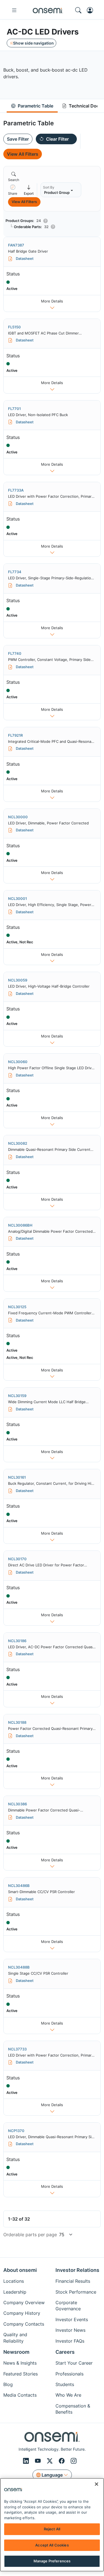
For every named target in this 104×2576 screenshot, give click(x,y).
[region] (52, 2525)
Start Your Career (74, 2363)
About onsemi (20, 2270)
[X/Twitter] (51, 2461)
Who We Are (68, 2395)
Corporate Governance (68, 2306)
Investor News (70, 2330)
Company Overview (24, 2302)
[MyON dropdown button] (92, 10)
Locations (14, 2281)
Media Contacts (20, 2395)
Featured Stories (21, 2374)
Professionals (69, 2374)
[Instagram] (74, 2461)
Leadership (15, 2292)
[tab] (32, 106)
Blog (8, 2384)
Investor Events (72, 2319)
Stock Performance (76, 2292)
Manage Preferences (52, 2561)
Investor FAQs (70, 2341)
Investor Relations (77, 2270)
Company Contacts (24, 2324)
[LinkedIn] (27, 2461)
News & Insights (20, 2363)
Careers (65, 2352)
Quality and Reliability (15, 2338)
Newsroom (16, 2352)
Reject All (52, 2529)
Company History (22, 2313)
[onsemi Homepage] (48, 10)
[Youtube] (39, 2461)
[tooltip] (13, 190)
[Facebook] (63, 2461)
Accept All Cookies (52, 2545)
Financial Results (73, 2281)
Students (65, 2384)
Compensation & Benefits (73, 2409)
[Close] (97, 2484)
